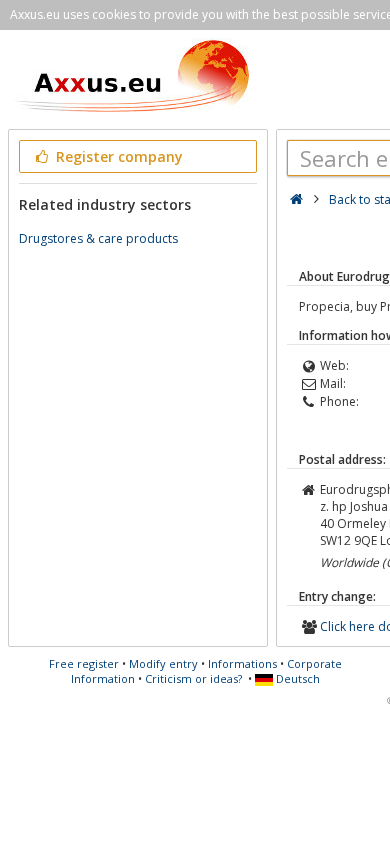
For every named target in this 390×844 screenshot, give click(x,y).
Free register (84, 663)
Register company (117, 156)
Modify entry (163, 663)
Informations (242, 663)
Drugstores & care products (98, 238)
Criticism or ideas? (193, 678)
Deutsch (296, 678)
